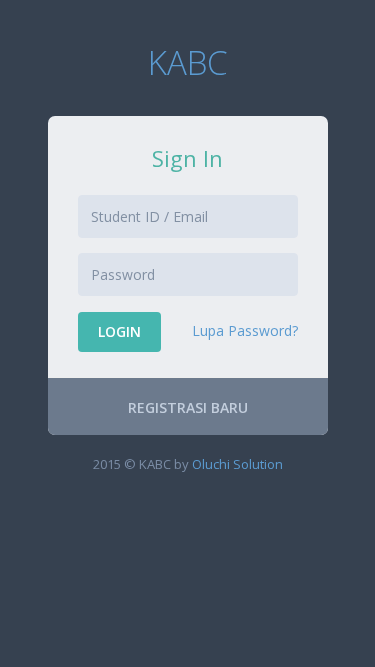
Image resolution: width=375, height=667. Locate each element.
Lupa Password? (245, 330)
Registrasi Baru (188, 407)
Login (119, 331)
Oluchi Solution (237, 464)
